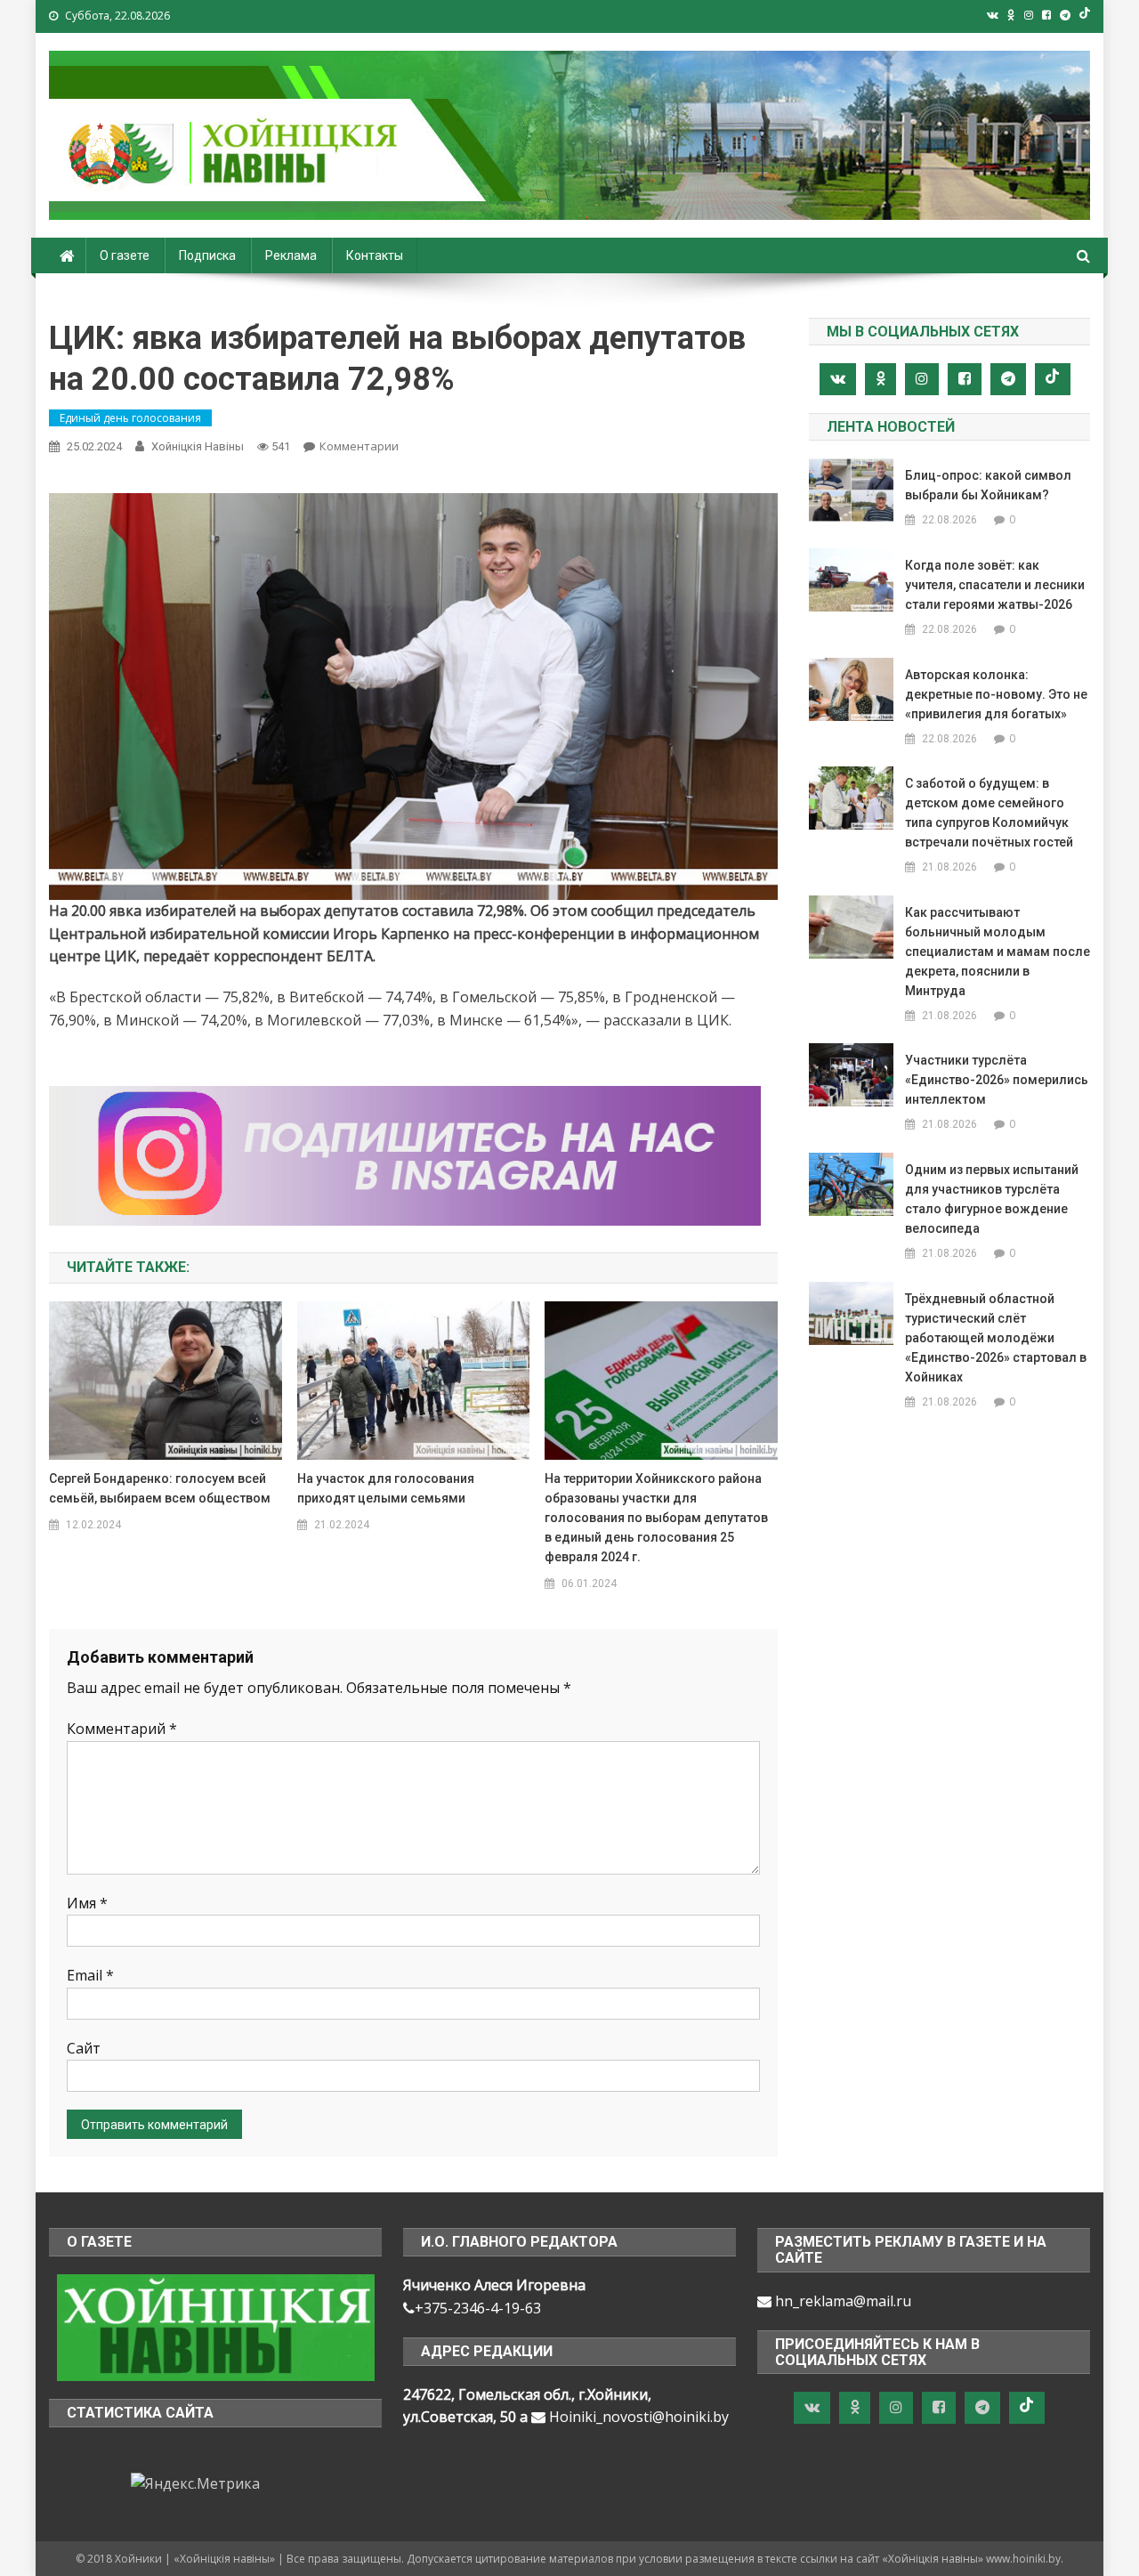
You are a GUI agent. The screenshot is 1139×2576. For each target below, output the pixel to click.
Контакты (375, 255)
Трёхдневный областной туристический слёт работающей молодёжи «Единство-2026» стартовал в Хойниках (996, 1338)
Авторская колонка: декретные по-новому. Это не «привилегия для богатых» (996, 694)
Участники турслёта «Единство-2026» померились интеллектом (997, 1080)
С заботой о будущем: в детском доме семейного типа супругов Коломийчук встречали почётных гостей (989, 813)
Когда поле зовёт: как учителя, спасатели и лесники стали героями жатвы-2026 (995, 585)
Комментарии (359, 446)
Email (90, 1975)
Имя (87, 1903)
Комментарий (122, 1729)
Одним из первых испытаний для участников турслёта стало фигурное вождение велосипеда (992, 1199)
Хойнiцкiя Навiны (198, 446)
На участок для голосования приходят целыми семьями (386, 1488)
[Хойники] (216, 2326)
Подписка (207, 255)
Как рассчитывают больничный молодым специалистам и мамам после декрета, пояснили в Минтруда (998, 952)
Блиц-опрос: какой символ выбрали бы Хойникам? (988, 485)
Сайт (84, 2048)
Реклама (291, 255)
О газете (125, 255)
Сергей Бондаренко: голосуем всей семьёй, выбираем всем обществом (160, 1488)
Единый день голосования (130, 418)
